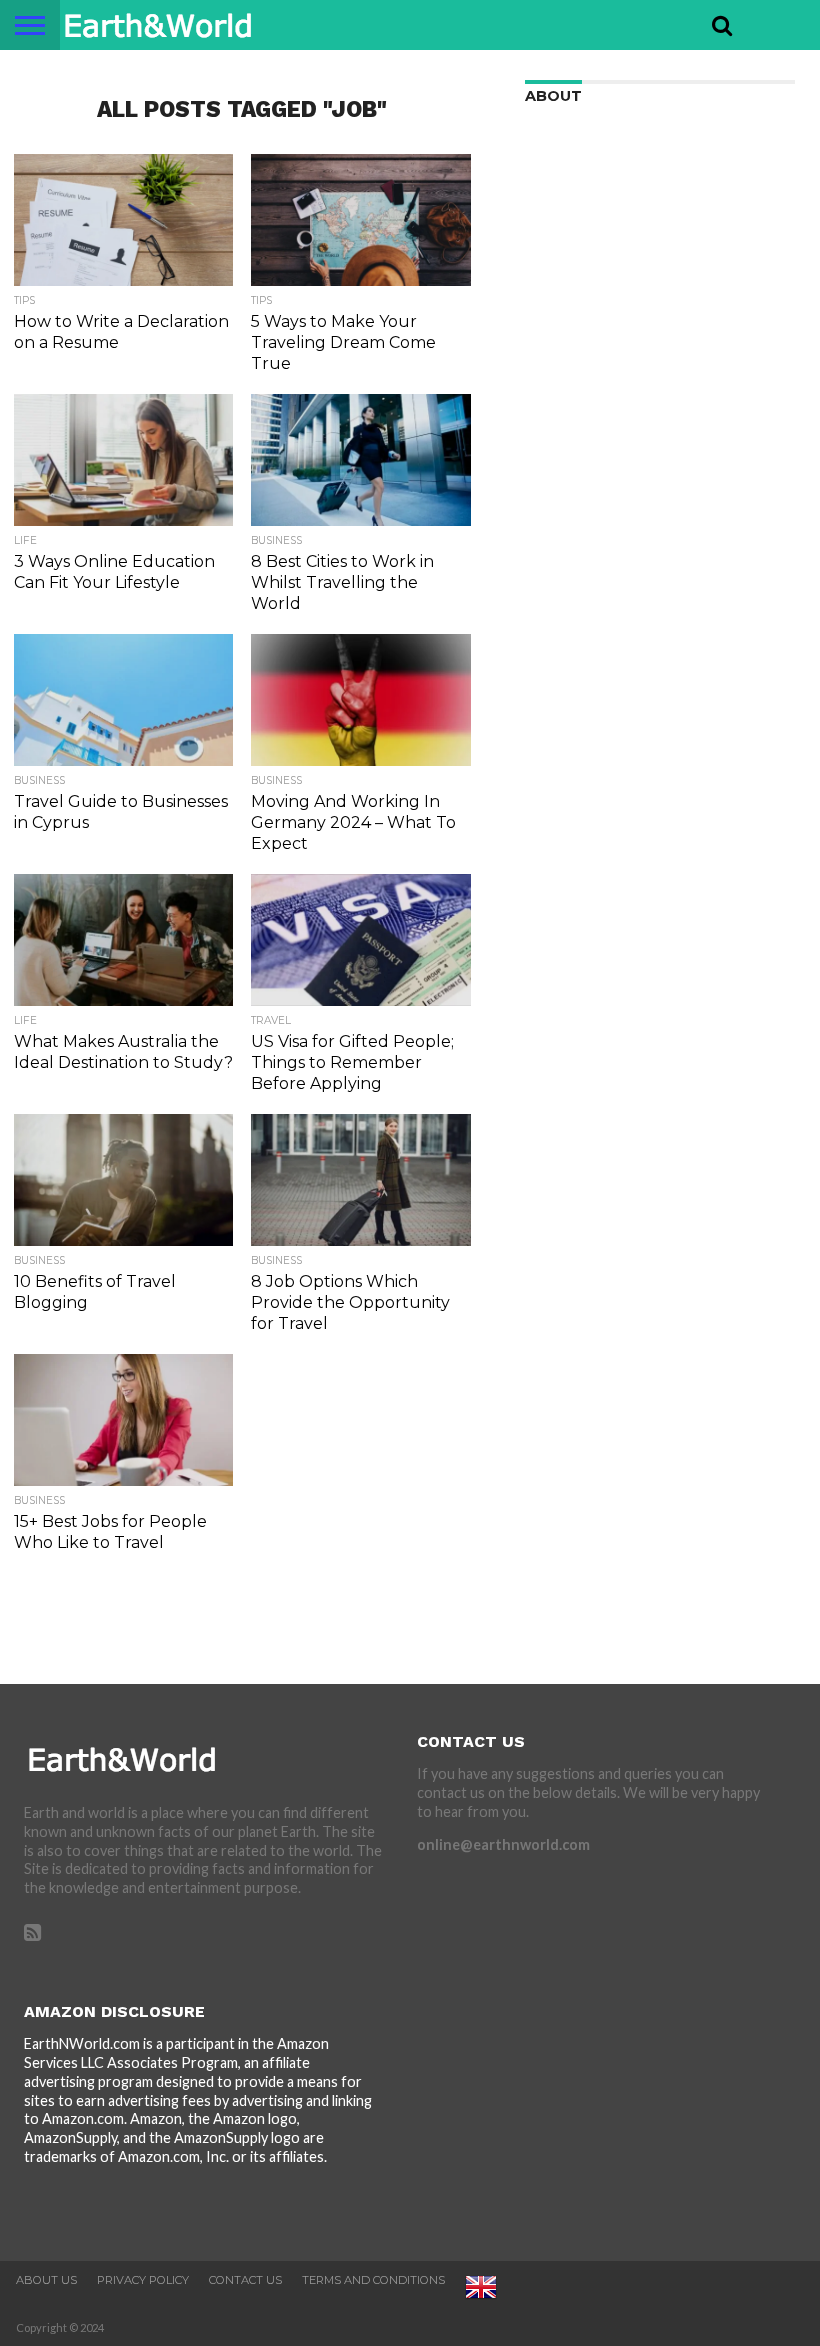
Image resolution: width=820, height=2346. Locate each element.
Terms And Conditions (373, 2280)
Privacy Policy (143, 2280)
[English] (481, 2299)
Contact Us (245, 2280)
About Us (46, 2280)
